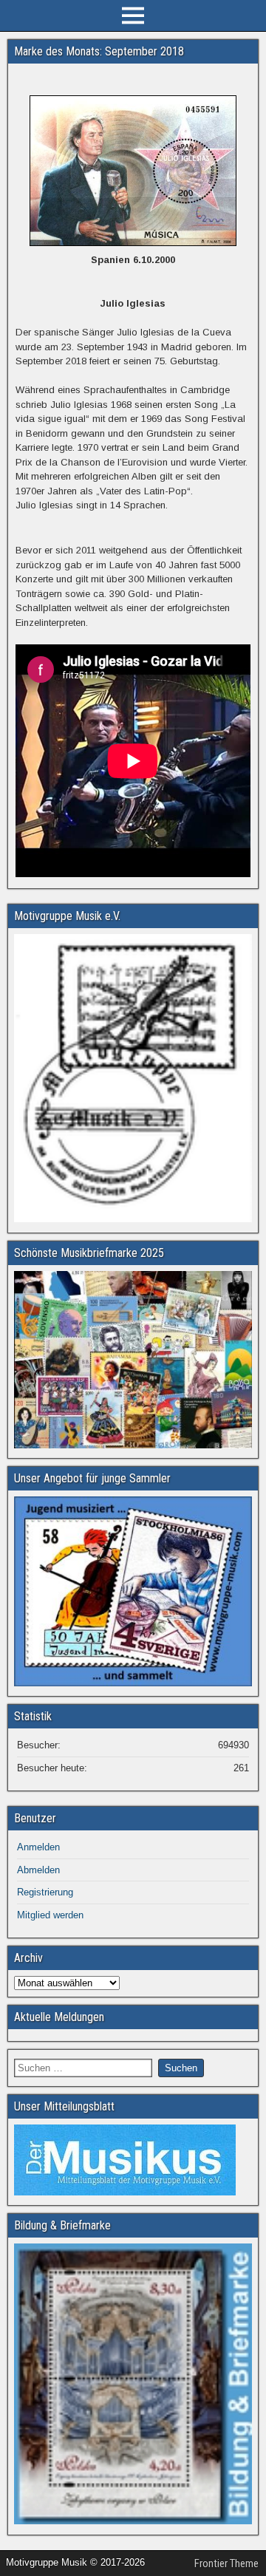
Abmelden (38, 1870)
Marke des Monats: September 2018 (99, 51)
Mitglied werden (50, 1915)
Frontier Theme (226, 2563)
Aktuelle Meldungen (59, 2017)
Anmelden (38, 1847)
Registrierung (45, 1892)
